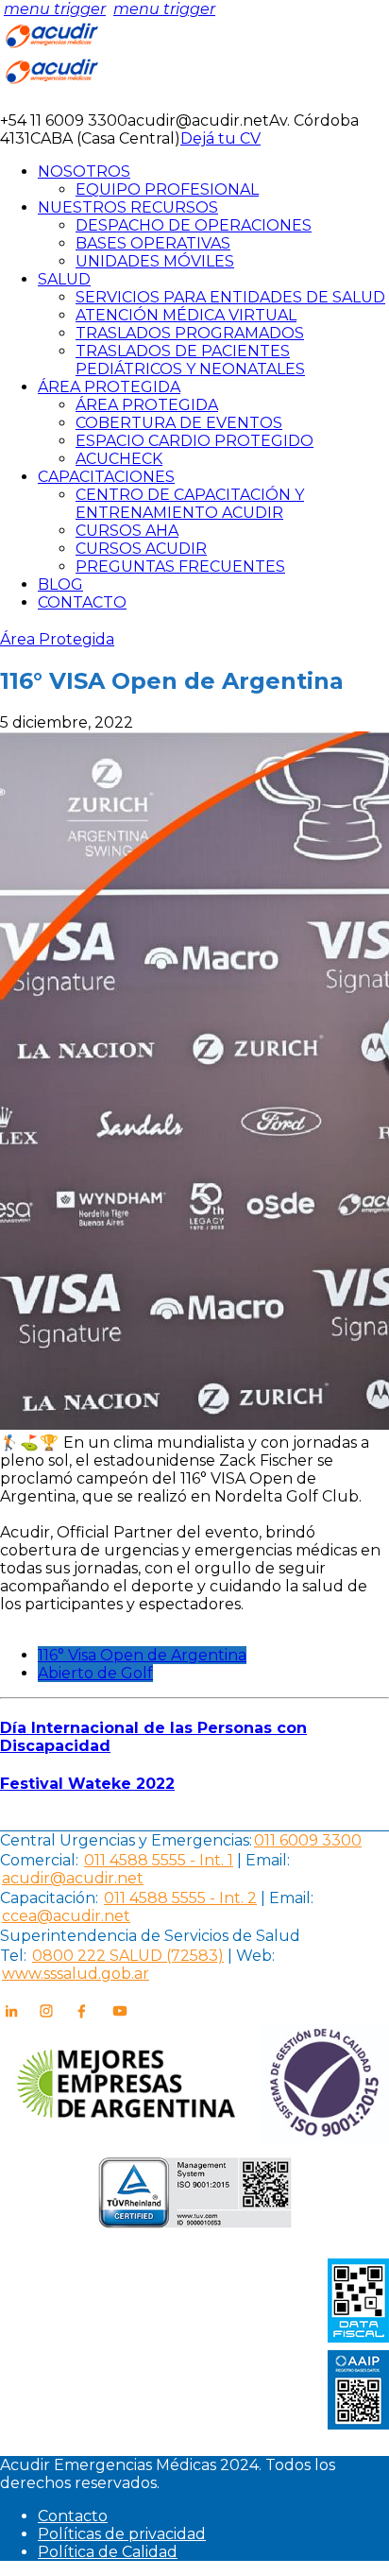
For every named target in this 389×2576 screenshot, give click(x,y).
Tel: (13, 1956)
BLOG (60, 584)
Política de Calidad (108, 2552)
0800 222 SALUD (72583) (128, 1956)
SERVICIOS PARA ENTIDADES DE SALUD (230, 297)
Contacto (73, 2516)
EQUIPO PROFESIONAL (167, 189)
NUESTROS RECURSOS (128, 207)
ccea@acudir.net (66, 1916)
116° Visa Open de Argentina (142, 1655)
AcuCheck (119, 459)
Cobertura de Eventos (179, 423)
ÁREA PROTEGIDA (109, 387)
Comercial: (39, 1860)
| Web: (251, 1956)
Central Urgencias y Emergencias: (126, 1840)
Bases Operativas (153, 243)
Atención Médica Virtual (186, 315)
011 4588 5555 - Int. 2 (180, 1898)
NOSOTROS (84, 172)
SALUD (64, 279)
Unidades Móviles (155, 261)
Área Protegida (147, 405)
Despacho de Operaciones (194, 225)
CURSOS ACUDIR (141, 549)
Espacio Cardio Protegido (194, 441)
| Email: (262, 1860)
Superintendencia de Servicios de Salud (150, 1936)
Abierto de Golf (95, 1673)
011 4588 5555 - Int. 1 (159, 1860)
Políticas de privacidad (122, 2534)
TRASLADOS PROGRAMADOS (190, 333)
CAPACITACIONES (106, 477)
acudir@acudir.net (73, 1878)
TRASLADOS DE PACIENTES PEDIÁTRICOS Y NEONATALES (190, 360)
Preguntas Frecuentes (180, 567)
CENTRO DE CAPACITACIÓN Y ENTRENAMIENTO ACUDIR (190, 504)
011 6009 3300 (308, 1840)
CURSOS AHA (127, 531)
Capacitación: (49, 1898)
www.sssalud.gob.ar (76, 1974)
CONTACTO (82, 602)
